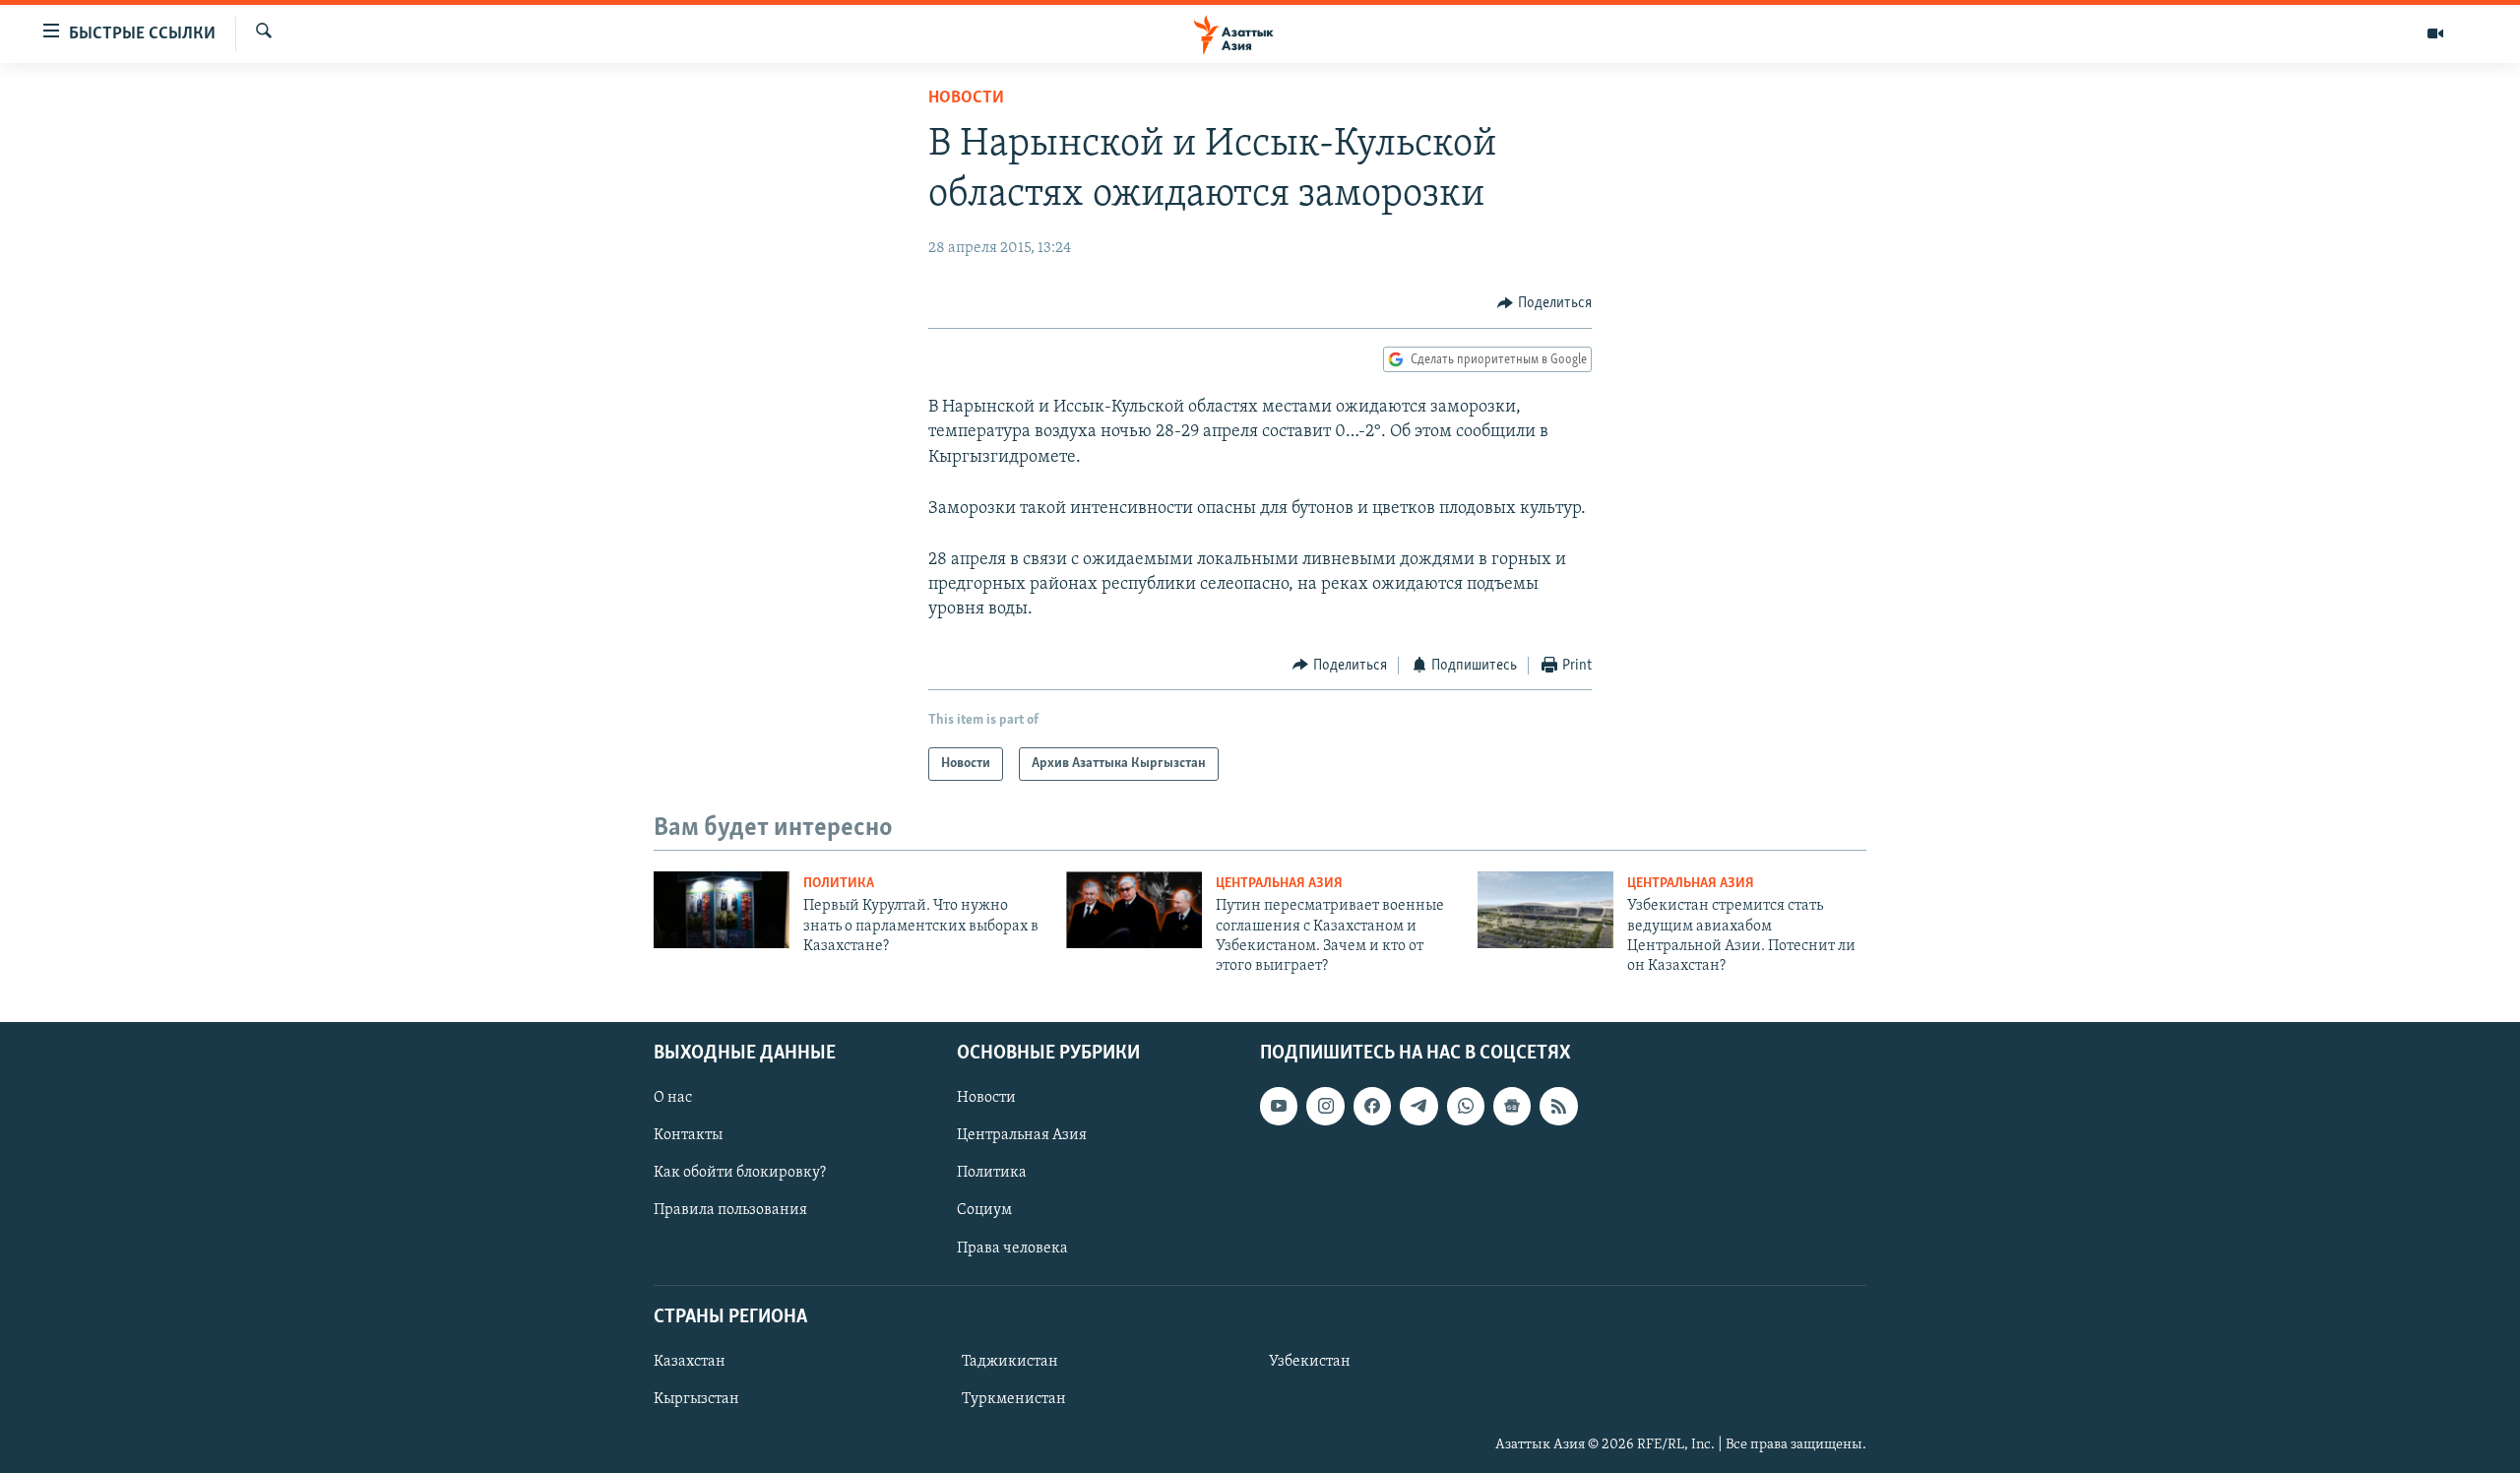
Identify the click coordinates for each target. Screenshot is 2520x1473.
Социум (984, 1210)
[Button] (1544, 303)
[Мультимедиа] (2435, 33)
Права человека (1012, 1248)
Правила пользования (730, 1210)
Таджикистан (1010, 1362)
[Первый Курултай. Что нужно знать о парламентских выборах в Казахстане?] (722, 910)
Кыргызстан (696, 1399)
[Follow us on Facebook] (1372, 1106)
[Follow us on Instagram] (1325, 1106)
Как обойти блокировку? (740, 1173)
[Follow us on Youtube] (1279, 1106)
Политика (839, 884)
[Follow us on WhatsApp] (1466, 1106)
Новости (966, 98)
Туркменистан (1014, 1399)
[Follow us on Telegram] (1418, 1106)
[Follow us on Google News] (1512, 1106)
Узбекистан (1310, 1362)
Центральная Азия (1279, 884)
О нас (673, 1098)
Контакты (688, 1135)
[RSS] (1558, 1106)
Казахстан (690, 1362)
